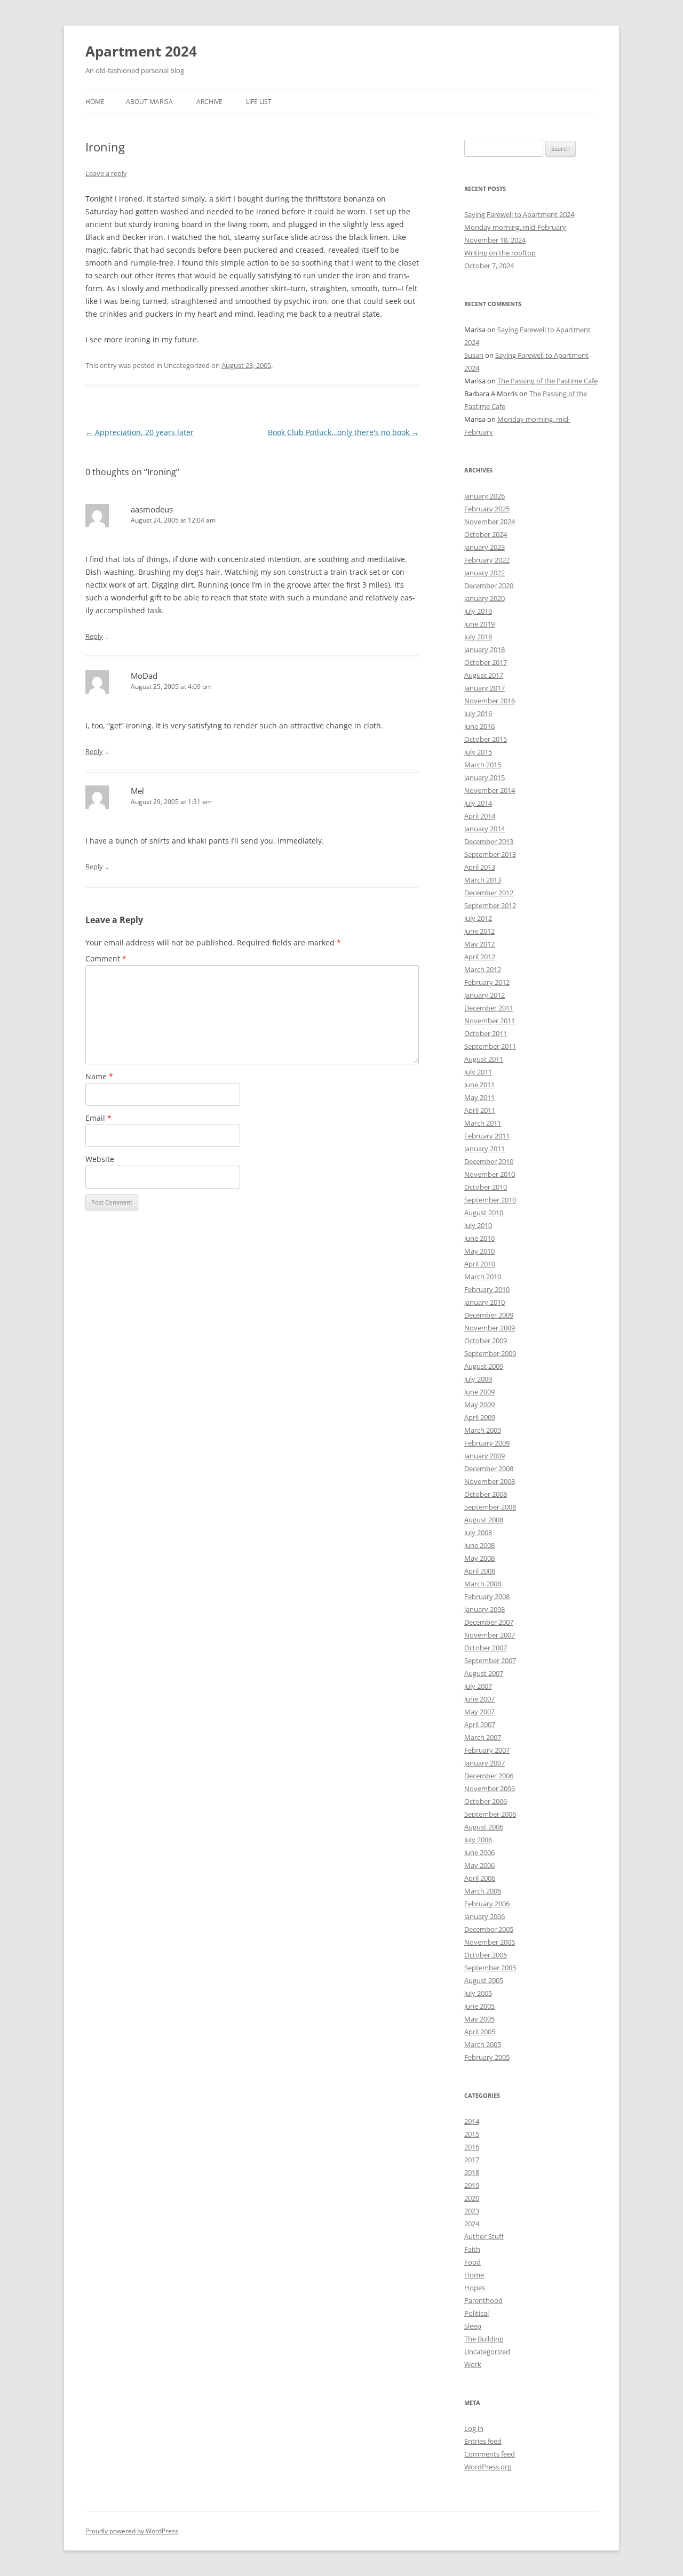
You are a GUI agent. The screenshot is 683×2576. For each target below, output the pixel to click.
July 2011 (478, 1072)
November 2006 (490, 1788)
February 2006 (487, 1904)
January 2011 (485, 1149)
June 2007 (479, 1699)
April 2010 (480, 1264)
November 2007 (490, 1635)
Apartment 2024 (141, 51)
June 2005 (479, 2006)
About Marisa (149, 102)
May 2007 (479, 1712)
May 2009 (479, 1405)
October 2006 (486, 1801)
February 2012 (487, 982)
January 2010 (485, 1302)
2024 (472, 2224)
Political (476, 2313)
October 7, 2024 (489, 266)
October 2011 (486, 1033)
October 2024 (486, 534)
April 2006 (480, 1878)
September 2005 (490, 1968)
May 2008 (479, 1558)
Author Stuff (484, 2236)
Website (100, 1159)
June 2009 (479, 1392)
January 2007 (485, 1763)
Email (98, 1118)
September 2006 (490, 1814)
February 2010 (487, 1289)
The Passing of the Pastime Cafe (547, 381)
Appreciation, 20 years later (140, 432)
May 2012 (479, 944)
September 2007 (490, 1660)
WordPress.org (488, 2467)
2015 (472, 2134)
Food (472, 2262)
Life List (259, 102)
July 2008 (478, 1532)
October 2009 (486, 1341)
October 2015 (486, 739)
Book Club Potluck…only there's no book (343, 432)
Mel (137, 791)
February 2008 (487, 1596)
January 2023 (485, 547)
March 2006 (483, 1891)
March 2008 (483, 1584)
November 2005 (490, 1942)
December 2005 (489, 1929)
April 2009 (480, 1417)
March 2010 (483, 1277)
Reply (94, 636)
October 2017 (486, 662)
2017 (472, 2160)
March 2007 (483, 1737)
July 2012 (478, 918)
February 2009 (487, 1443)
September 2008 (490, 1507)
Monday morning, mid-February (515, 227)
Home (95, 102)
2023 (472, 2211)
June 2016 (479, 726)
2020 (472, 2198)
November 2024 (490, 521)
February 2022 (487, 560)
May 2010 (479, 1251)
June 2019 (479, 624)
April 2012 (480, 957)
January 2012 (485, 995)
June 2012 (479, 931)
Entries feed (483, 2441)
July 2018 (478, 637)
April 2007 (480, 1724)
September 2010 (490, 1200)
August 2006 (484, 1827)
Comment (106, 958)
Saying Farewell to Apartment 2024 (519, 214)
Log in (474, 2428)
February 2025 (487, 509)
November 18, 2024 (495, 240)
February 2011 (487, 1136)
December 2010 (489, 1161)
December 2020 (489, 585)
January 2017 (485, 688)
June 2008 (479, 1545)
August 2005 (484, 1980)
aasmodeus (152, 509)
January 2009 (485, 1456)
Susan (474, 355)
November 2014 (490, 790)
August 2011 (484, 1059)
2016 (472, 2147)
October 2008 (486, 1494)
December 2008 (489, 1468)
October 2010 (486, 1187)
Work (473, 2364)
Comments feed (490, 2454)
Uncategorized (487, 2352)
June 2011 (479, 1085)
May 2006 (479, 1865)
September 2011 (490, 1046)
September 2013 (490, 854)
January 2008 (485, 1609)
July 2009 (478, 1379)
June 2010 (479, 1238)
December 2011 (489, 1008)
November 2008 (490, 1481)
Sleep (473, 2326)
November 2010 (490, 1174)
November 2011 (490, 1021)
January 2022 (485, 573)
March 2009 (483, 1430)
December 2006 (489, 1776)
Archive (209, 102)
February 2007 (487, 1750)
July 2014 (478, 803)
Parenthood (483, 2300)
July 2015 (478, 752)
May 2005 (479, 2019)
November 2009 (490, 1328)
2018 (472, 2172)
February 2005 (487, 2057)
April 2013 (480, 867)
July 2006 (478, 1840)
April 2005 (480, 2032)
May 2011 (479, 1097)
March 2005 (483, 2044)
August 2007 (484, 1673)
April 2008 (480, 1571)
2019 (472, 2185)
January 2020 (485, 598)
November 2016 (490, 701)
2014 (472, 2121)
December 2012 (489, 893)
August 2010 (484, 1213)
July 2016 (478, 713)
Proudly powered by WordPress (132, 2531)
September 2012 (490, 905)
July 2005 (478, 1993)
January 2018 (485, 649)
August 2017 (484, 675)
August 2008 (484, 1520)
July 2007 (478, 1686)
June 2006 (479, 1852)
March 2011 (483, 1123)
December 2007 (489, 1622)
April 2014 (480, 816)
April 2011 (480, 1110)
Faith (472, 2249)
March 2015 (483, 765)
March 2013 (483, 880)
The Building (484, 2339)
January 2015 (485, 777)
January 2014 (485, 829)
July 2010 (478, 1225)
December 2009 (489, 1315)
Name (99, 1076)
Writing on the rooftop (500, 253)
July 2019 (478, 611)
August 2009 (484, 1366)
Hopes (475, 2288)
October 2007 (486, 1648)
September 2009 (490, 1353)
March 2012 (483, 969)
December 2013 (489, 841)
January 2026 (485, 496)
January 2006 (485, 1916)
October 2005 (486, 1955)
